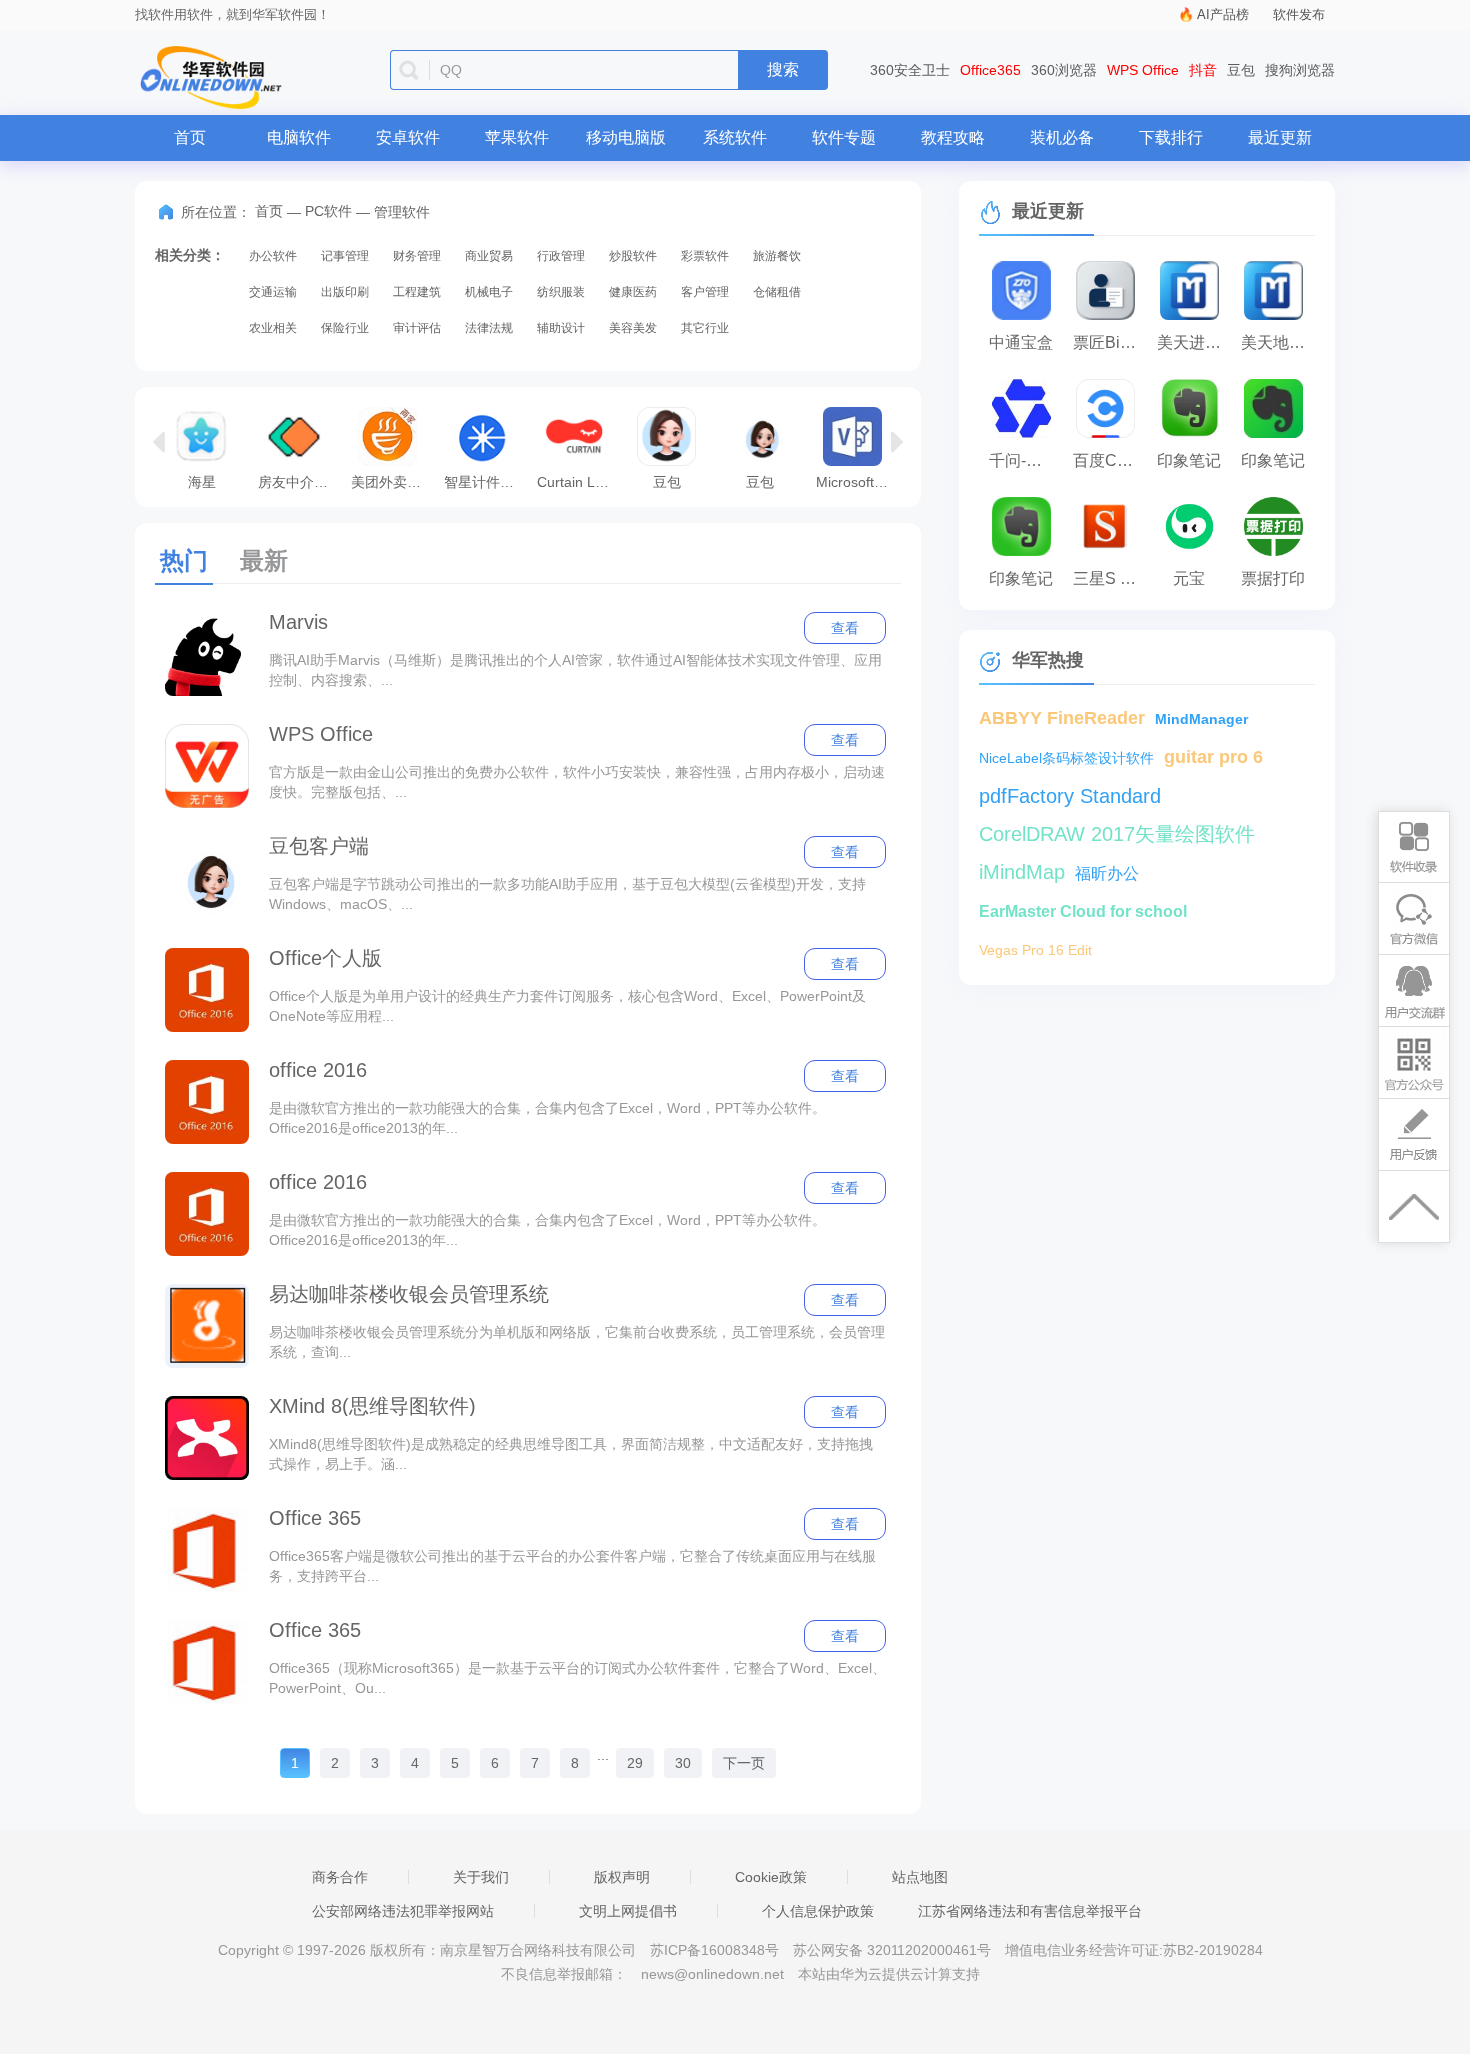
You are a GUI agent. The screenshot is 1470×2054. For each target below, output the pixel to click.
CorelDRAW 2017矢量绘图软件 (1117, 834)
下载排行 (1171, 137)
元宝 (1189, 578)
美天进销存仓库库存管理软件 (1194, 342)
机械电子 (489, 292)
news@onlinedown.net (712, 1974)
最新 (264, 560)
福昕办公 (1107, 873)
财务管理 (417, 256)
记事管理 (345, 256)
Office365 (990, 70)
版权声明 (622, 1877)
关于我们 (481, 1877)
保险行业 (345, 328)
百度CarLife (1110, 460)
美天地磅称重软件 (1278, 342)
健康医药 (633, 292)
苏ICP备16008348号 (714, 1950)
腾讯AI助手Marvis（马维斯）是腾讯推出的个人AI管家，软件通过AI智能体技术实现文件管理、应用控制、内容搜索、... (575, 670)
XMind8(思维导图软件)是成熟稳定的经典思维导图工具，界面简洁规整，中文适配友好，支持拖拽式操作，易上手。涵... (571, 1454)
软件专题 (844, 137)
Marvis (298, 622)
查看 (845, 628)
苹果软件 (517, 137)
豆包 (1241, 70)
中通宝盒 (1021, 342)
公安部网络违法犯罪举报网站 (403, 1911)
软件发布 (1299, 14)
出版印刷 (345, 292)
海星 (202, 481)
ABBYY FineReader (1062, 718)
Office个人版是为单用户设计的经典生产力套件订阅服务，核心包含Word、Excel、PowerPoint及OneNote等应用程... (567, 1006)
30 (683, 1763)
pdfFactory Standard (1070, 796)
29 (635, 1763)
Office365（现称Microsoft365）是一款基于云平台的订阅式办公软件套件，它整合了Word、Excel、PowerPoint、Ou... (577, 1678)
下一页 (744, 1763)
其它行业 (705, 328)
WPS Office (1143, 70)
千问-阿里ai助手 (1026, 460)
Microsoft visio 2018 (857, 481)
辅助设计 (561, 328)
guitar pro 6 (1213, 757)
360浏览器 (1064, 70)
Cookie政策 (771, 1877)
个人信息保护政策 (818, 1911)
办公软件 (273, 256)
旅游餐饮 (777, 256)
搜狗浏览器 (1300, 70)
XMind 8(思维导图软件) (372, 1406)
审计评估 (417, 328)
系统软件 (735, 137)
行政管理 (561, 256)
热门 (184, 560)
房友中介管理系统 (299, 481)
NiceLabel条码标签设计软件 (1066, 758)
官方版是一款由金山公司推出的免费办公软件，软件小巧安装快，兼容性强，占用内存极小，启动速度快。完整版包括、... (577, 782)
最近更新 (1280, 137)
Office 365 (315, 1518)
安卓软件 (408, 137)
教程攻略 (953, 137)
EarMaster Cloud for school (1083, 911)
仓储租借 (777, 292)
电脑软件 (299, 137)
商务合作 (340, 1877)
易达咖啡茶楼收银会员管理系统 (409, 1294)
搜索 (783, 69)
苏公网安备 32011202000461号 (894, 1950)
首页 (190, 137)
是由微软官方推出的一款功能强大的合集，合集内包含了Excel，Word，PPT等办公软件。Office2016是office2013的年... (547, 1118)
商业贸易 (489, 256)
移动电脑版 (626, 137)
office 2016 (318, 1070)
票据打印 (1273, 578)
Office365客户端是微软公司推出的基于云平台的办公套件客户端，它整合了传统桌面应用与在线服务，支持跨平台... (572, 1566)
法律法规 (489, 328)
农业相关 (273, 328)
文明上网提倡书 (628, 1911)
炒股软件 (633, 256)
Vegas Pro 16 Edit (1035, 950)
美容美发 (633, 328)
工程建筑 (417, 292)
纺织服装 (561, 292)
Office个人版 (325, 958)
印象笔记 (1189, 460)
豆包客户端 (319, 846)
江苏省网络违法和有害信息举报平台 (1030, 1911)
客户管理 (705, 292)
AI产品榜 (1223, 14)
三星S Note (1110, 578)
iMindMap (1022, 872)
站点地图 (920, 1877)
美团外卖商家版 (392, 481)
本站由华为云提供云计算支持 (889, 1974)
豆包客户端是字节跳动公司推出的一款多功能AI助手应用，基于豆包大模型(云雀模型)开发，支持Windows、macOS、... (567, 894)
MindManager (1201, 719)
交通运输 (273, 292)
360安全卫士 (910, 70)
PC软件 (328, 211)
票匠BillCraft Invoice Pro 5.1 (1110, 342)
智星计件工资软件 (485, 481)
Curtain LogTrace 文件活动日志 (578, 481)
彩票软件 (705, 256)
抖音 (1203, 70)
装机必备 (1062, 137)
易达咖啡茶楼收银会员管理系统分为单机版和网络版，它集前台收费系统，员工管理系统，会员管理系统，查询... (577, 1342)
